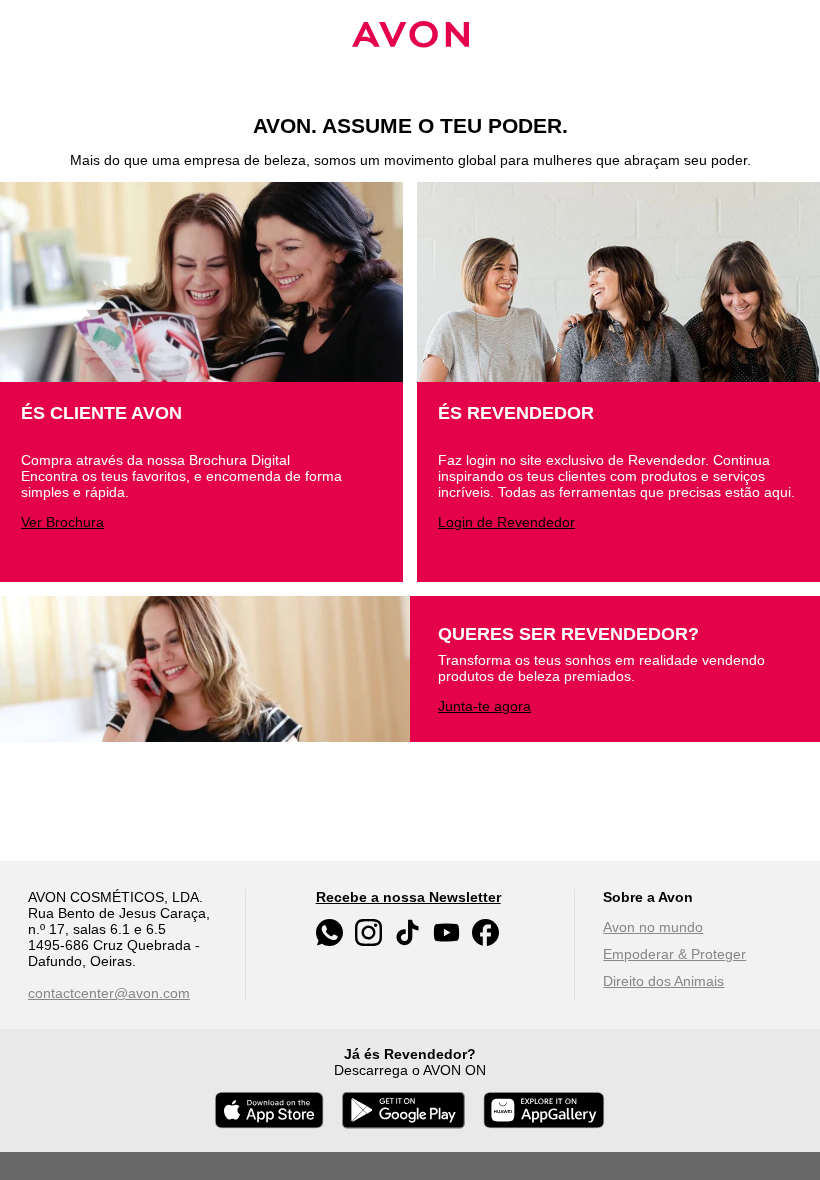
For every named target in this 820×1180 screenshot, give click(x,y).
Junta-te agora (484, 706)
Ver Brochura (62, 522)
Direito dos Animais (663, 981)
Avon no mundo (653, 927)
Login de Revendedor (506, 522)
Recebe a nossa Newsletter (408, 897)
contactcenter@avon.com (109, 993)
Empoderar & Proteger (674, 954)
